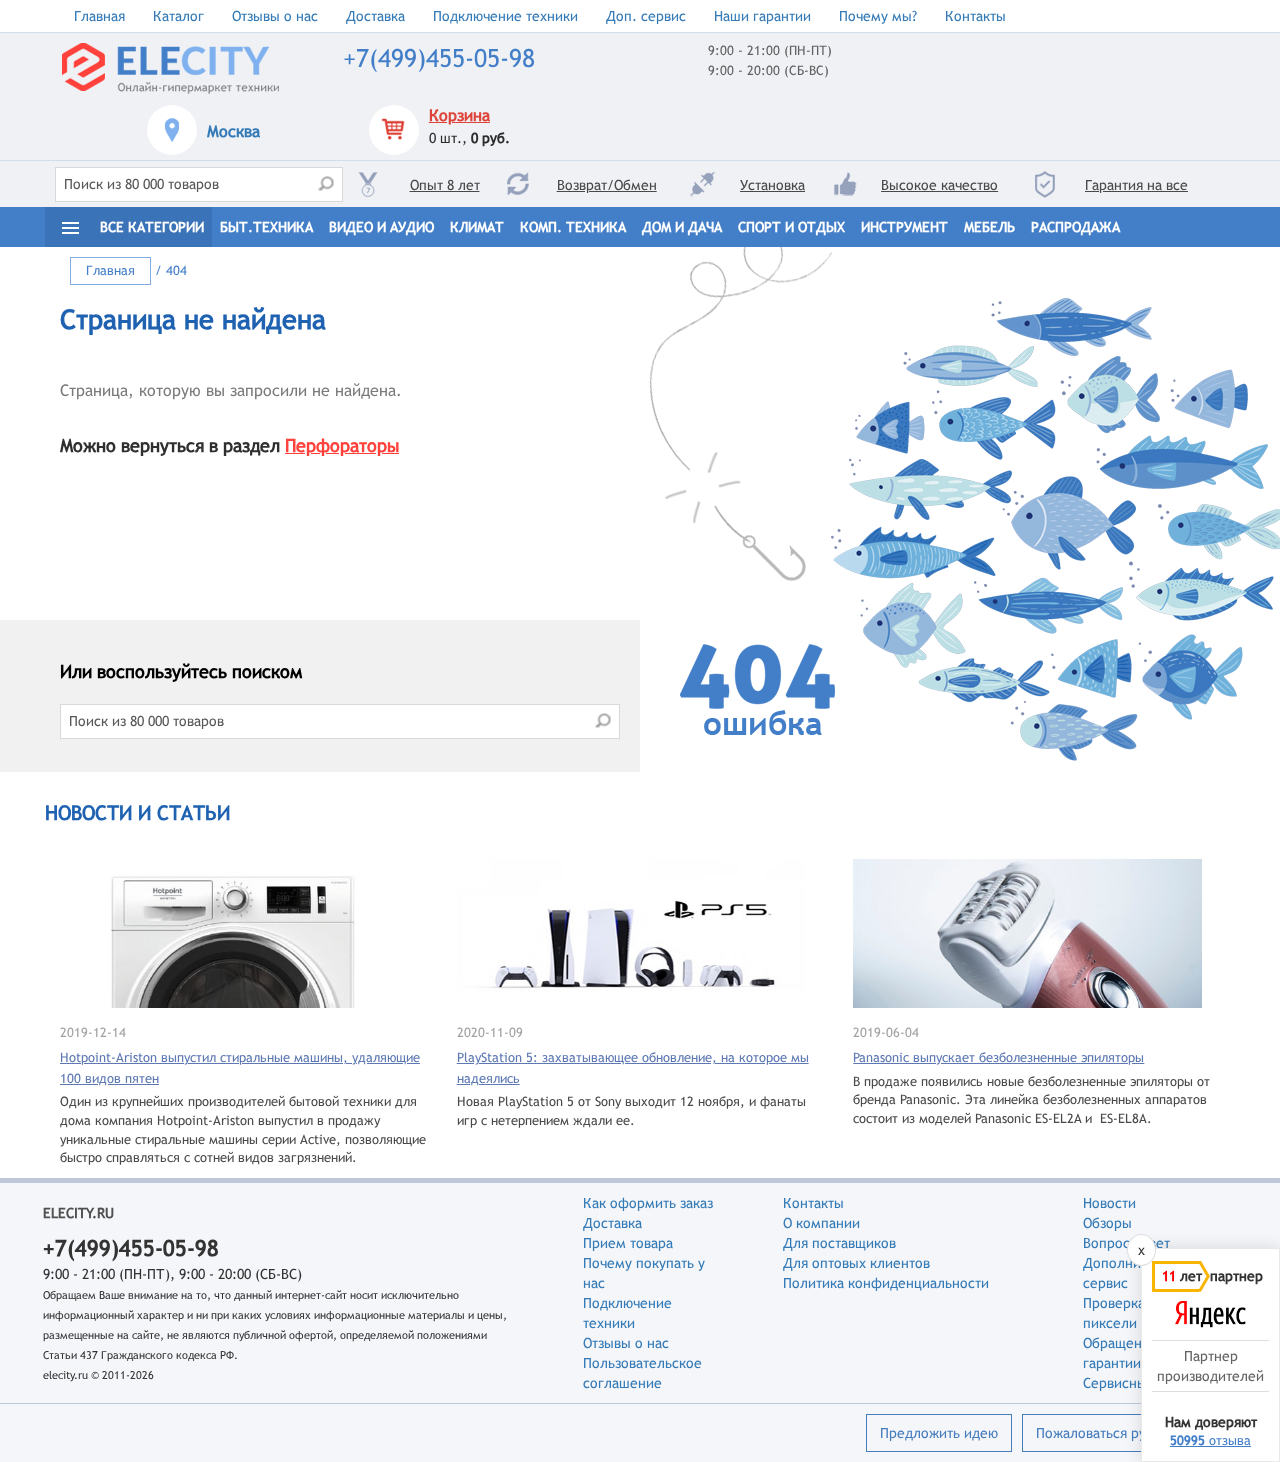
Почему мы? (878, 16)
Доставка (375, 16)
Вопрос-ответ (1126, 1243)
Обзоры (1107, 1223)
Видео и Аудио (381, 227)
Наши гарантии (762, 16)
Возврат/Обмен (607, 185)
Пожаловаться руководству (1123, 1433)
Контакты (975, 16)
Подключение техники (505, 16)
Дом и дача (682, 227)
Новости (1109, 1203)
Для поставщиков (839, 1243)
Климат (477, 227)
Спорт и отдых (791, 227)
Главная (99, 16)
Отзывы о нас (275, 16)
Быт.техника (266, 227)
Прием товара (628, 1243)
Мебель (989, 227)
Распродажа (1075, 227)
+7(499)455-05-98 (439, 58)
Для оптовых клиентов (856, 1263)
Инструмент (904, 227)
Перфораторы (342, 445)
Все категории (152, 227)
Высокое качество (939, 185)
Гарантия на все (1136, 185)
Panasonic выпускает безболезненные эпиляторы (998, 1057)
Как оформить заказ (648, 1203)
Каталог (178, 16)
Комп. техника (573, 227)
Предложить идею (939, 1433)
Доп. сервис (646, 16)
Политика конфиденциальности (886, 1283)
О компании (821, 1223)
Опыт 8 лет (445, 185)
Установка (772, 185)
